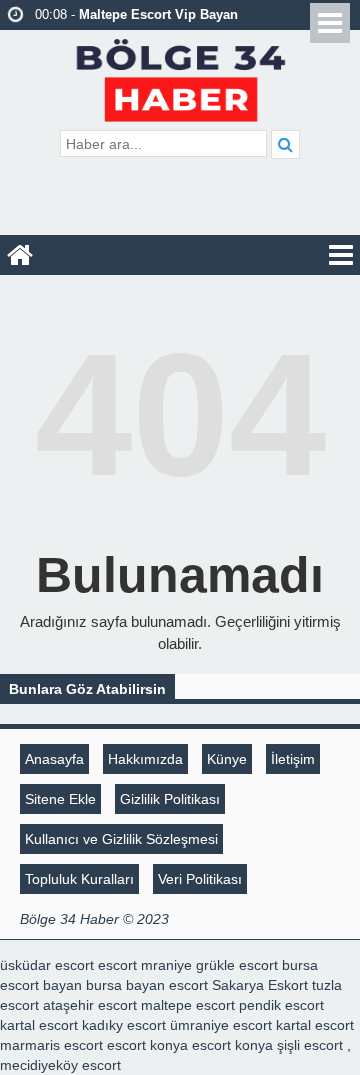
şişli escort (310, 1045)
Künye (227, 759)
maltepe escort (188, 1005)
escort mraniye (145, 965)
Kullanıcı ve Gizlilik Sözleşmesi (121, 839)
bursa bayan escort (147, 985)
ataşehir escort (90, 1005)
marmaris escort (51, 1045)
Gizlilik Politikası (170, 799)
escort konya (147, 1045)
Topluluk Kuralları (79, 879)
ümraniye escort (221, 1025)
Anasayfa (54, 759)
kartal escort (39, 1025)
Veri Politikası (200, 879)
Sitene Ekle (60, 799)
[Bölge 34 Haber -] (180, 77)
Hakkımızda (145, 759)
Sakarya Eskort (260, 985)
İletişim (293, 759)
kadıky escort (124, 1025)
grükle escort (237, 965)
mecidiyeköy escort (60, 1065)
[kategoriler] (341, 255)
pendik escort (281, 1005)
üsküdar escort (47, 965)
